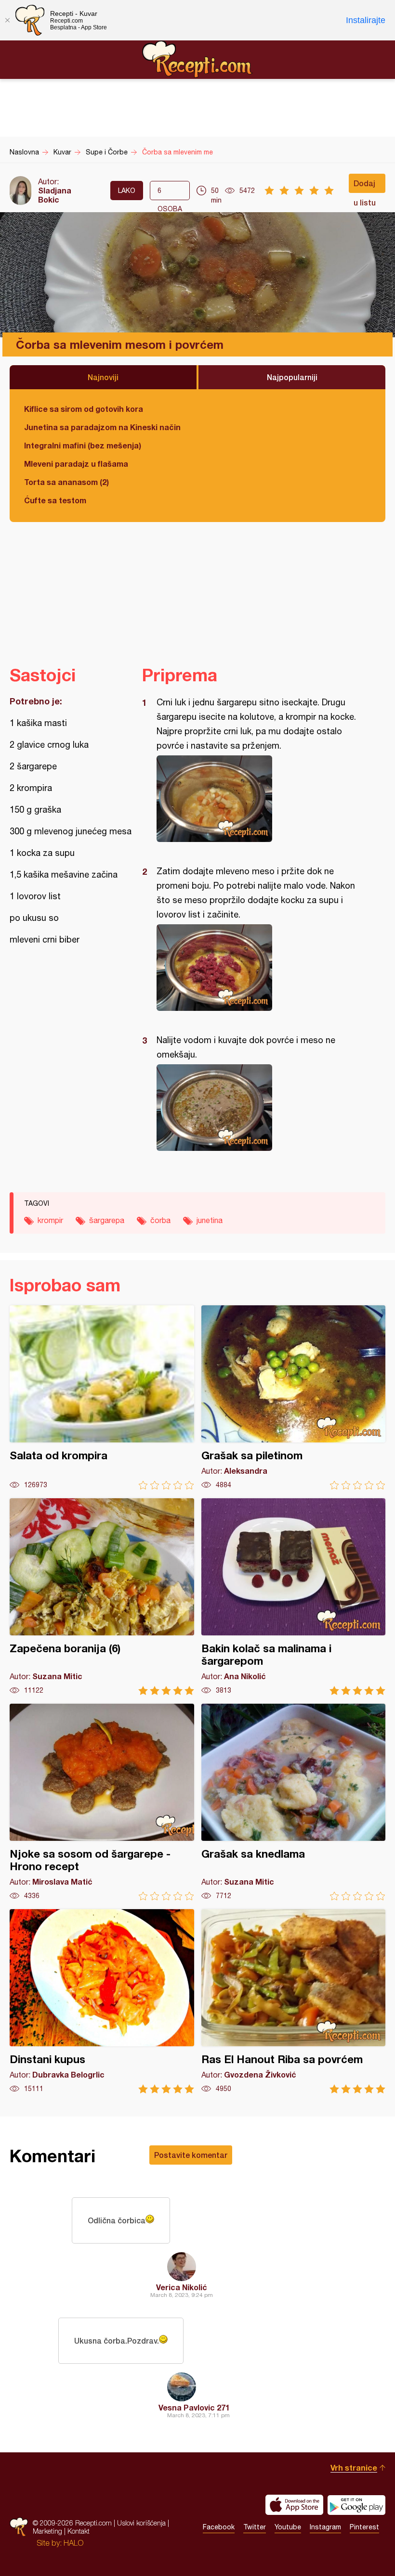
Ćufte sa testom (55, 500)
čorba (160, 1220)
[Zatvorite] (7, 20)
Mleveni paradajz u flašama (76, 464)
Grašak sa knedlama (294, 1802)
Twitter (255, 2527)
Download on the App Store (294, 2505)
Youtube (288, 2527)
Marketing (47, 2531)
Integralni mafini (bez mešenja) (83, 445)
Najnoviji (103, 377)
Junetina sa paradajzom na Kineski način (102, 427)
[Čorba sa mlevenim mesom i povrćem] (259, 799)
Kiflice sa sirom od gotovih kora (84, 409)
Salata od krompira (102, 1397)
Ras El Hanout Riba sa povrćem (294, 2001)
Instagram (325, 2527)
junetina (210, 1220)
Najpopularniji (292, 377)
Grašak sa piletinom (294, 1397)
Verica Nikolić (182, 2287)
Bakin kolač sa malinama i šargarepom (294, 1597)
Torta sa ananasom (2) (66, 482)
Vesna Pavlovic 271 (194, 2407)
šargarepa (107, 1220)
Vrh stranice (354, 2468)
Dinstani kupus (102, 2001)
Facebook (219, 2527)
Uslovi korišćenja (141, 2523)
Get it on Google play (356, 2505)
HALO (73, 2543)
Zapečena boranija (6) (102, 1597)
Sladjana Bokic (55, 195)
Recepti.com (197, 59)
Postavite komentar (191, 2155)
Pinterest (364, 2527)
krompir (50, 1220)
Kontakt (79, 2531)
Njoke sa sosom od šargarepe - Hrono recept (102, 1802)
